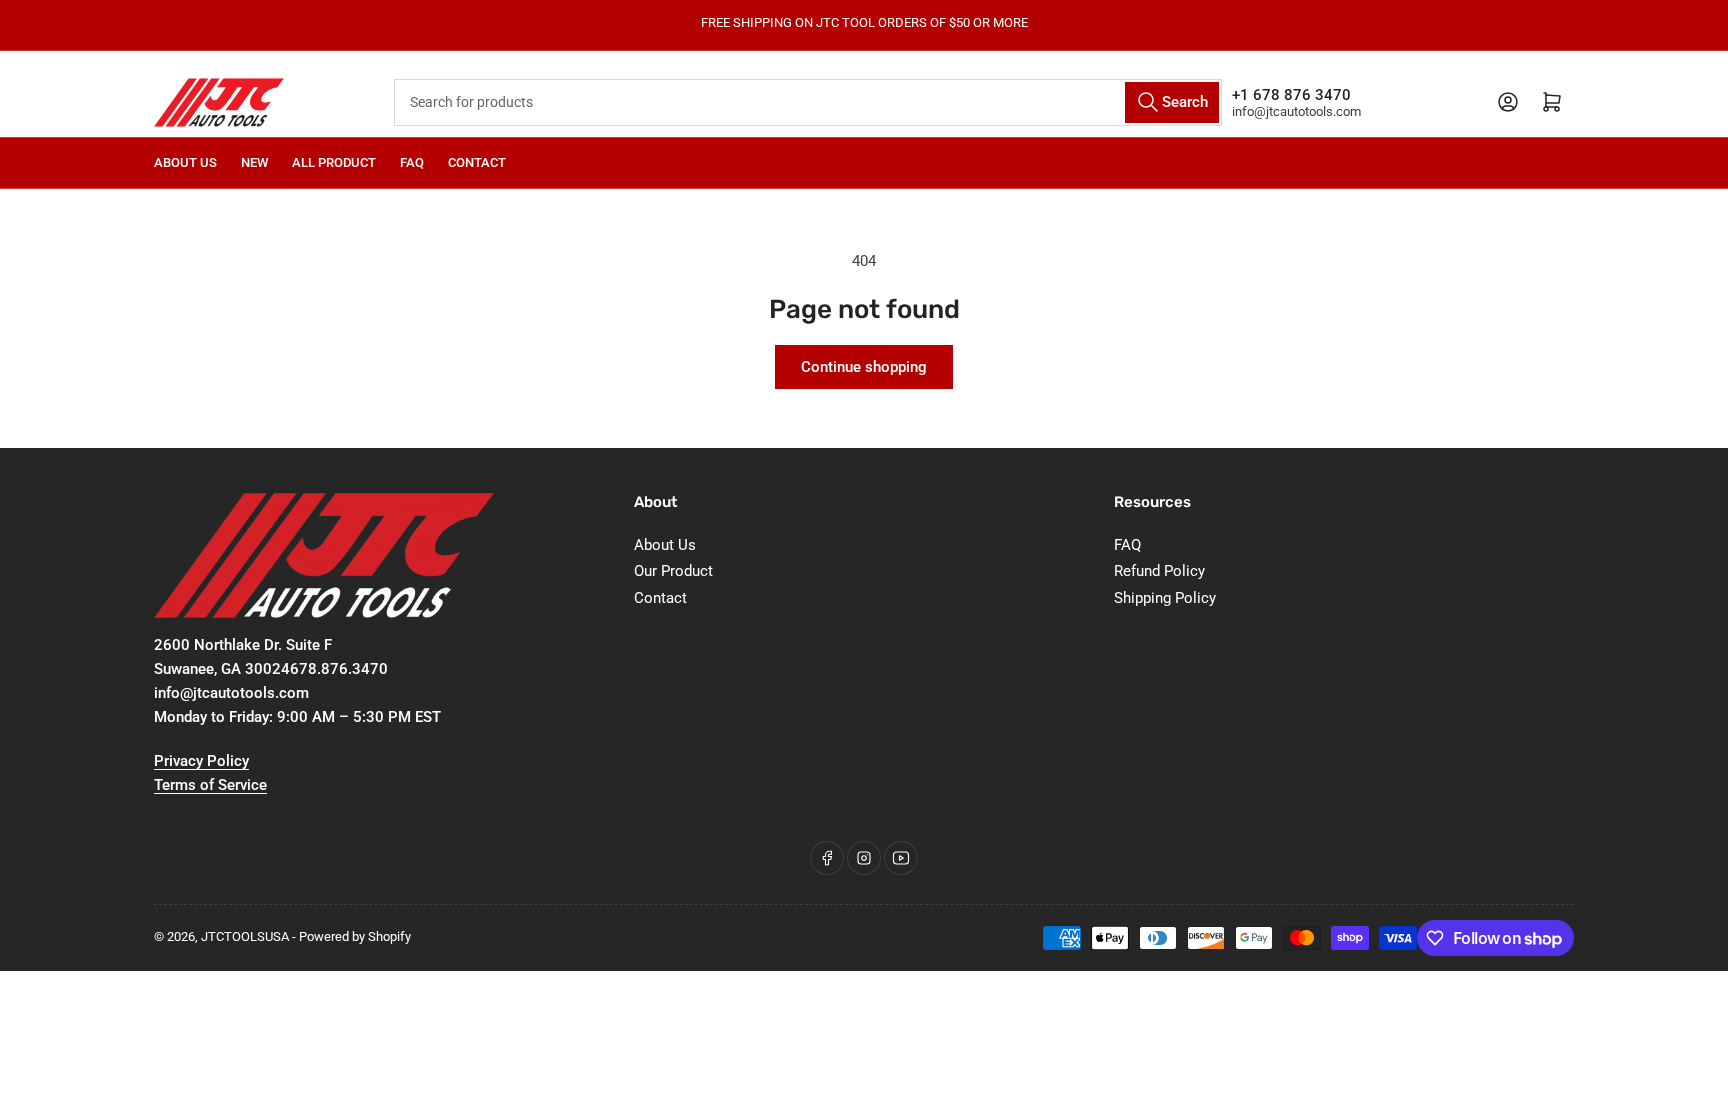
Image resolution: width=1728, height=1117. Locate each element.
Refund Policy (1159, 571)
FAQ (412, 162)
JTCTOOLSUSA (245, 936)
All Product (334, 162)
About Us (185, 162)
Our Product (673, 571)
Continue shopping (864, 367)
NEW (254, 162)
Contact (477, 162)
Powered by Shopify (355, 936)
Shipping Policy (1165, 598)
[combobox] (808, 102)
